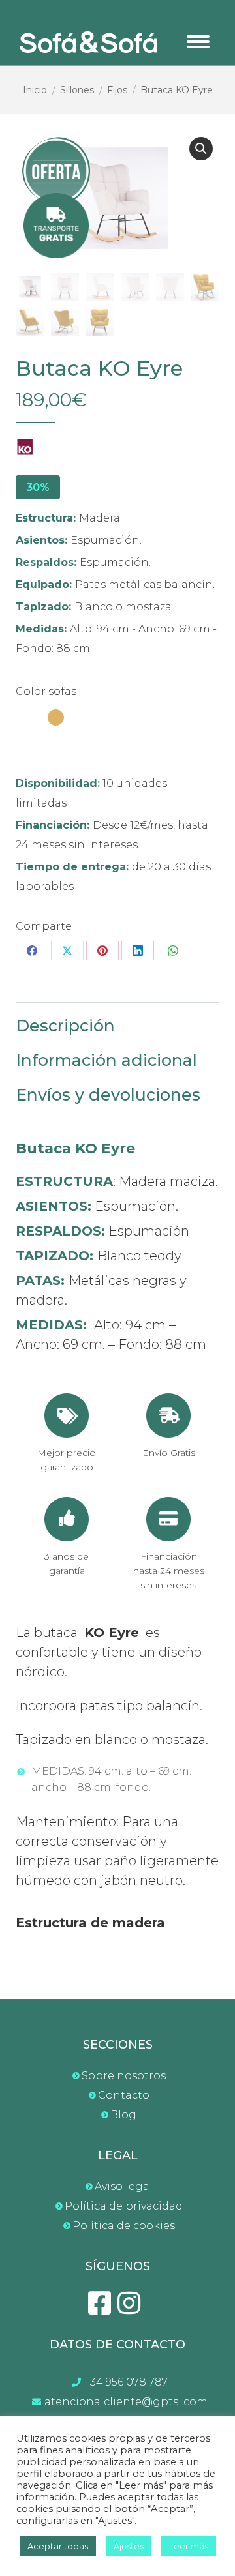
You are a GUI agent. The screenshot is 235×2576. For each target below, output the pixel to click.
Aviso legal (124, 2186)
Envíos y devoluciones (108, 1095)
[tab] (117, 1019)
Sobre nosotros (124, 2076)
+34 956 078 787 (126, 2382)
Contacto (124, 2095)
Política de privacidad (124, 2206)
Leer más (189, 2546)
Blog (123, 2115)
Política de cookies (124, 2226)
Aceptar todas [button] (58, 2546)
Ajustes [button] (129, 2546)
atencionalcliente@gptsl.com (126, 2402)
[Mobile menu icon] (198, 42)
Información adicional (106, 1060)
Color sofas (46, 691)
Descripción (65, 1026)
